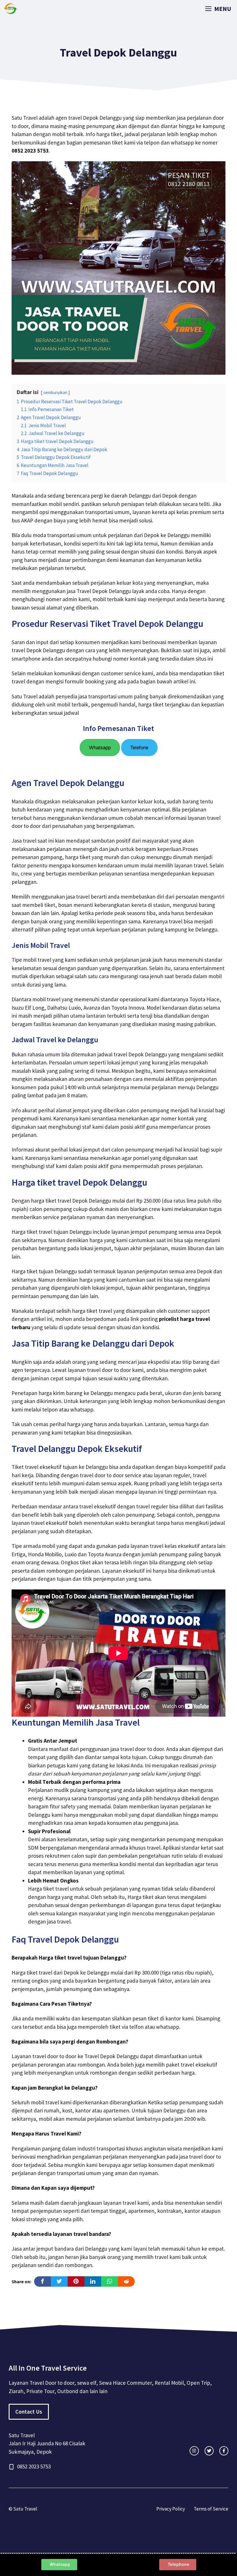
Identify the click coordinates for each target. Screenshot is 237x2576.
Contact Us (29, 2412)
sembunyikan (55, 392)
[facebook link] (224, 2451)
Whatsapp (100, 748)
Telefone (139, 748)
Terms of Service (211, 2509)
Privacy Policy (171, 2509)
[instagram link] (194, 2451)
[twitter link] (209, 2451)
